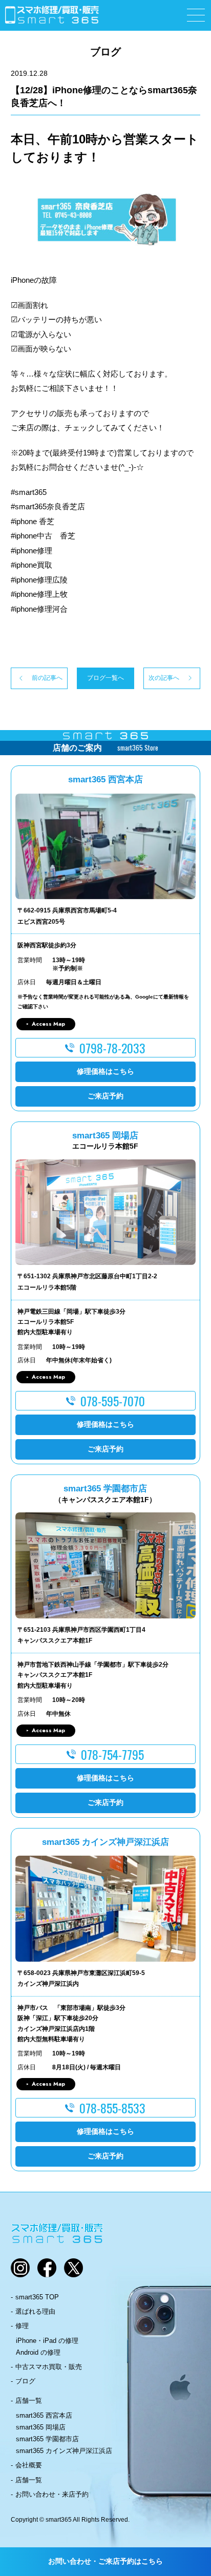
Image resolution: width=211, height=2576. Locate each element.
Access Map (48, 1024)
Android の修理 (38, 2352)
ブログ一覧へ (105, 678)
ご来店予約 (105, 1096)
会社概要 (29, 2465)
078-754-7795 (112, 1754)
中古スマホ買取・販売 (49, 2367)
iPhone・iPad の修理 (47, 2341)
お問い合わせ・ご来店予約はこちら (105, 2561)
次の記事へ (164, 678)
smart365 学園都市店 (47, 2439)
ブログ (25, 2381)
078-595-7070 (113, 1401)
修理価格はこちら (105, 1071)
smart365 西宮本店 (44, 2415)
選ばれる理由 (35, 2311)
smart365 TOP (37, 2297)
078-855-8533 (112, 2108)
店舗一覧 (29, 2401)
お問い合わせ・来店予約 (52, 2494)
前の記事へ (47, 678)
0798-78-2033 (112, 1048)
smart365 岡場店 (41, 2427)
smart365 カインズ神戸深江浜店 (64, 2451)
